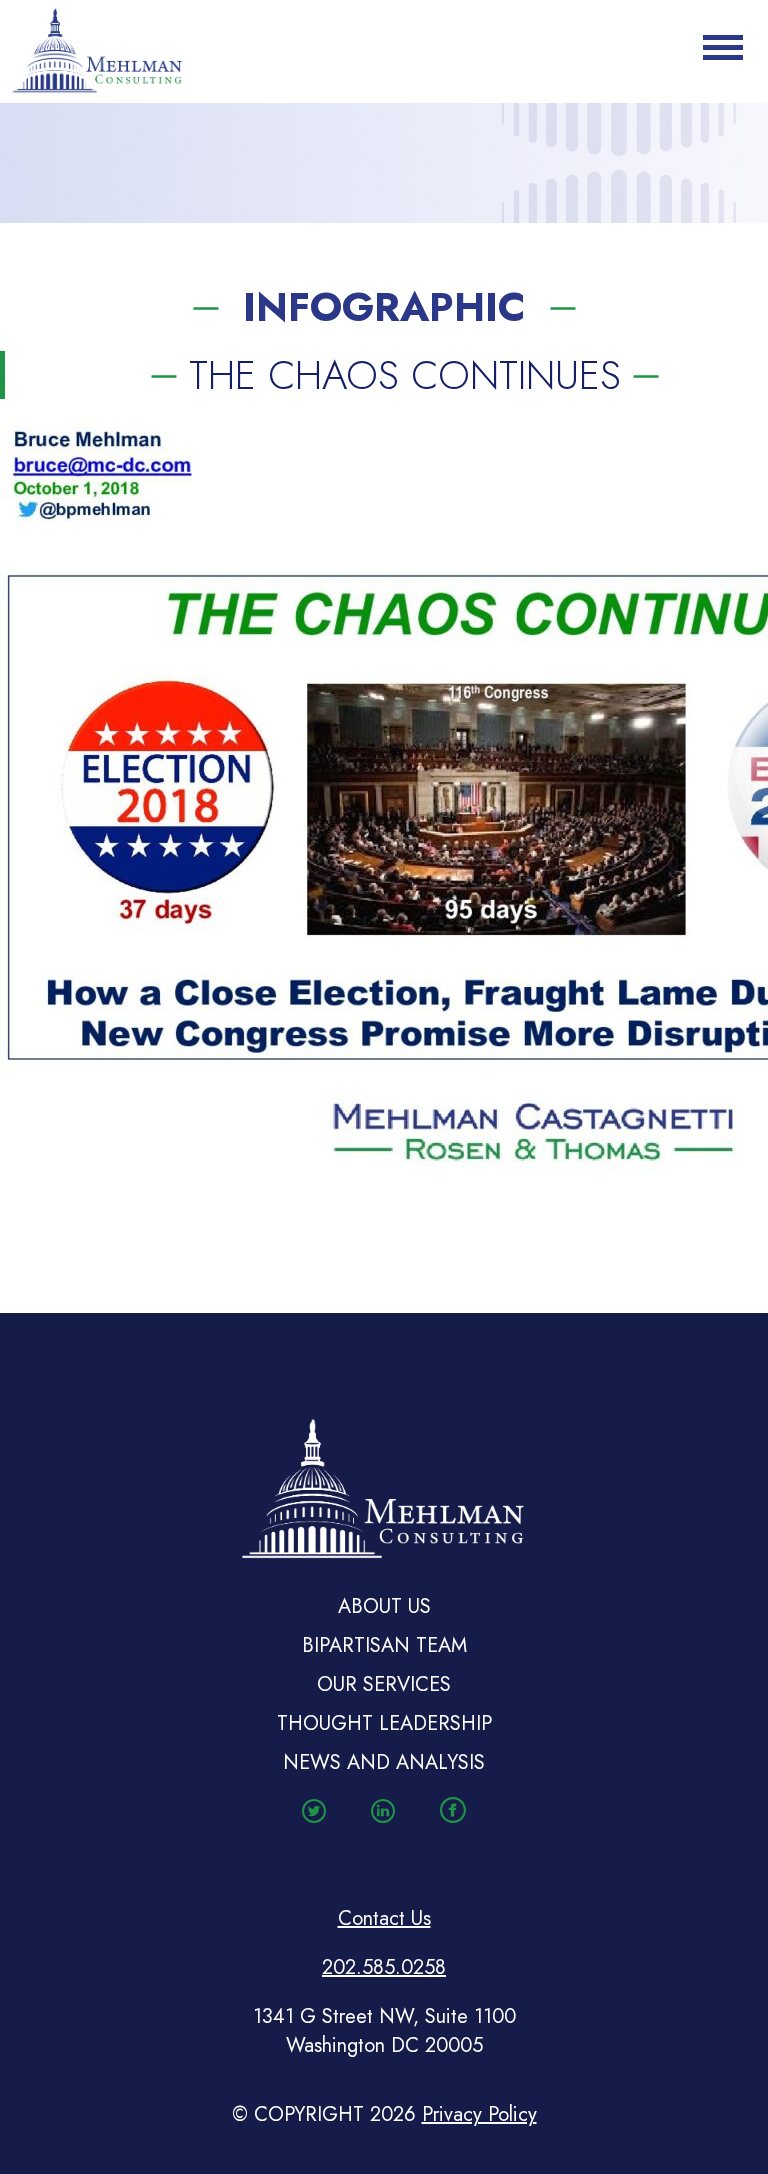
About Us (384, 1606)
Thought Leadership (384, 1723)
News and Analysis (384, 1762)
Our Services (384, 1684)
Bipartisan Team (384, 1645)
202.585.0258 (384, 1967)
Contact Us (384, 1918)
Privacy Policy (479, 2114)
